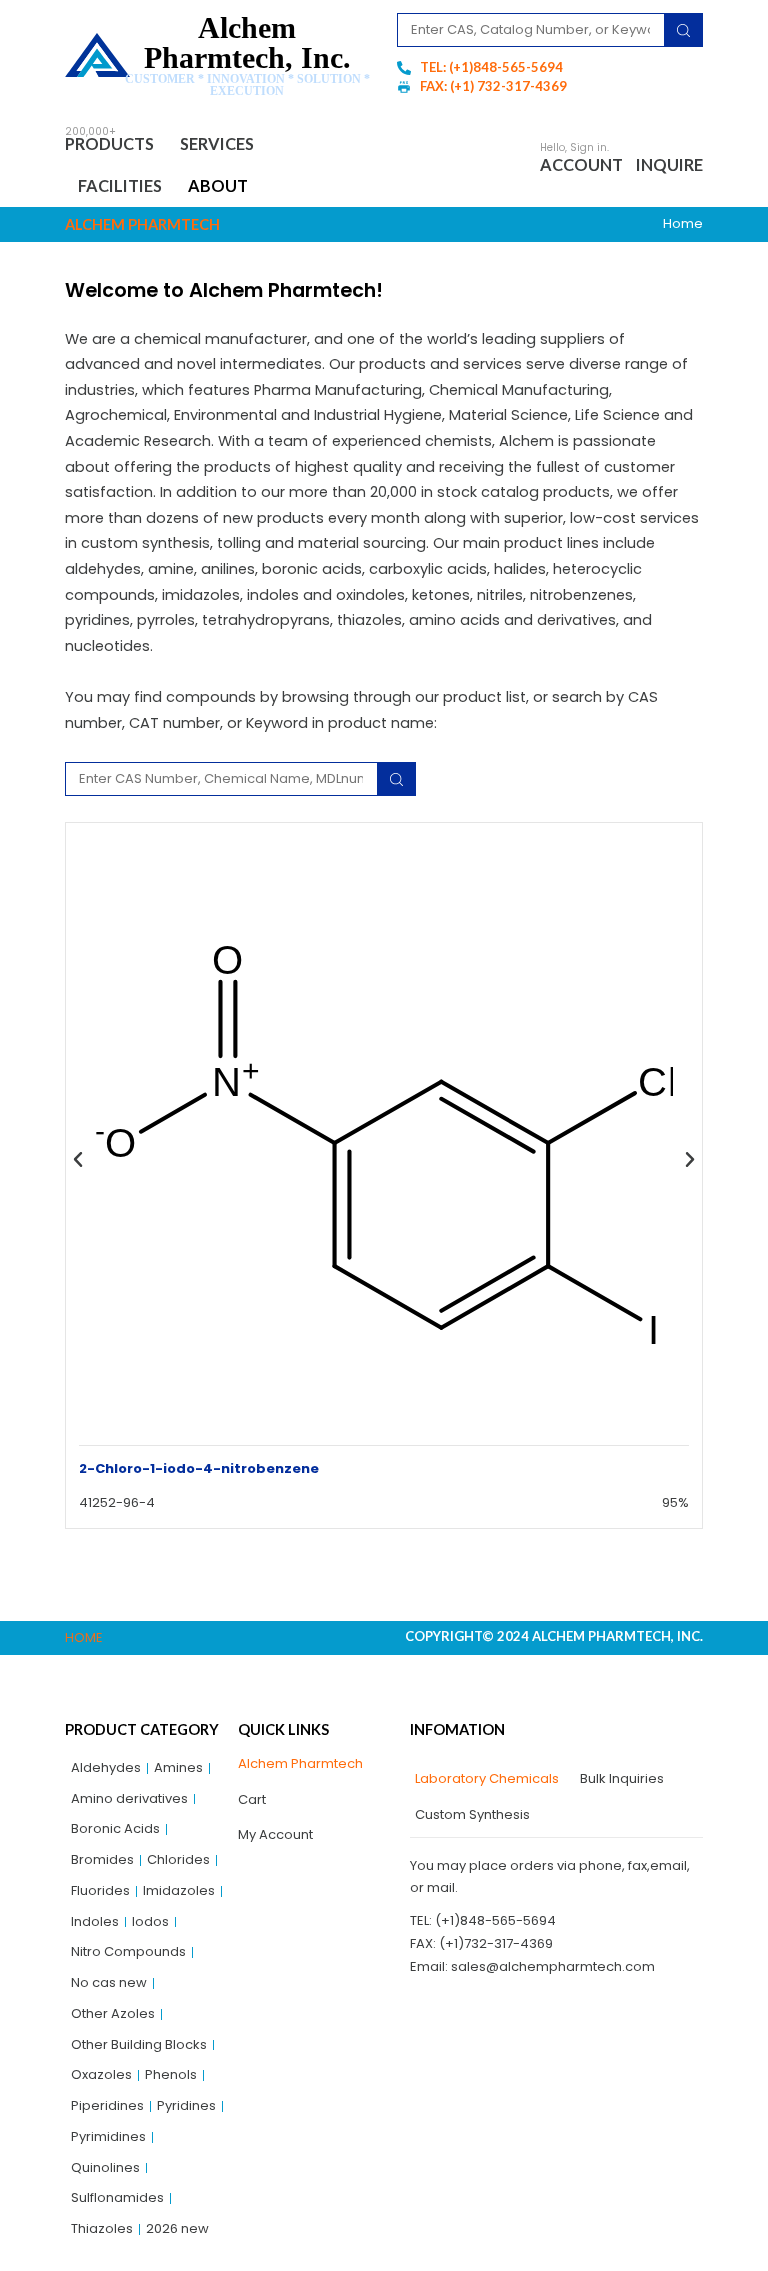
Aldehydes (106, 1767)
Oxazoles (101, 2074)
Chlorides (178, 1859)
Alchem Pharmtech (300, 1763)
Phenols (171, 2074)
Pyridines (186, 2105)
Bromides (102, 1859)
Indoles (95, 1921)
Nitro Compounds (128, 1951)
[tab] (484, 1779)
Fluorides (100, 1890)
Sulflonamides (117, 2197)
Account (581, 164)
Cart (252, 1799)
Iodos (150, 1921)
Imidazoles (179, 1890)
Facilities (120, 185)
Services (217, 143)
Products (109, 143)
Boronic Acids (115, 1828)
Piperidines (107, 2105)
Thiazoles (102, 2228)
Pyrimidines (108, 2136)
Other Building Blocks (139, 2044)
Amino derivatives (129, 1798)
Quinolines (105, 2167)
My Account (275, 1834)
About (218, 185)
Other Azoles (113, 2013)
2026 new (177, 2228)
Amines (178, 1767)
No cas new (109, 1982)
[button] (78, 1161)
